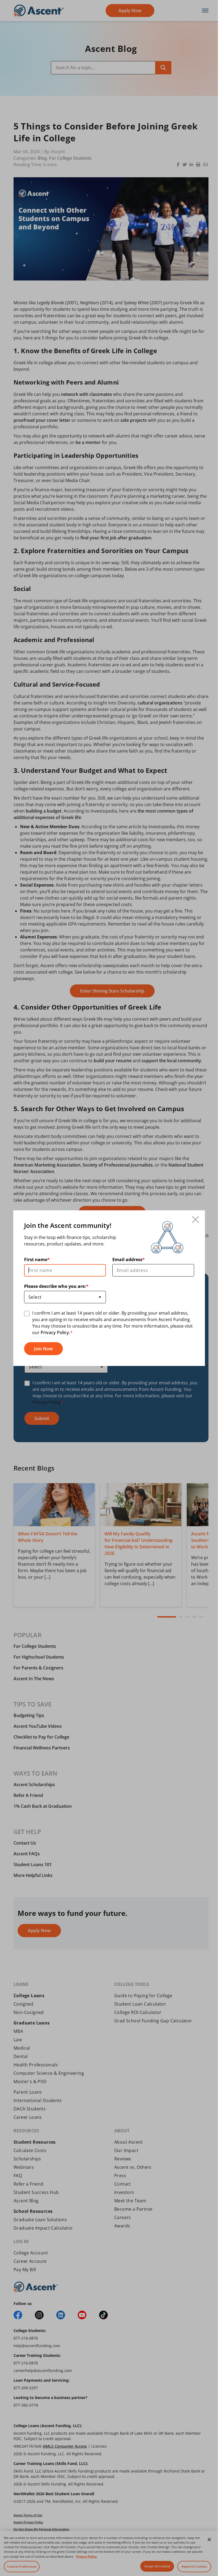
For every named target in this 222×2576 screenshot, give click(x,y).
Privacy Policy (55, 1332)
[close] (196, 1220)
